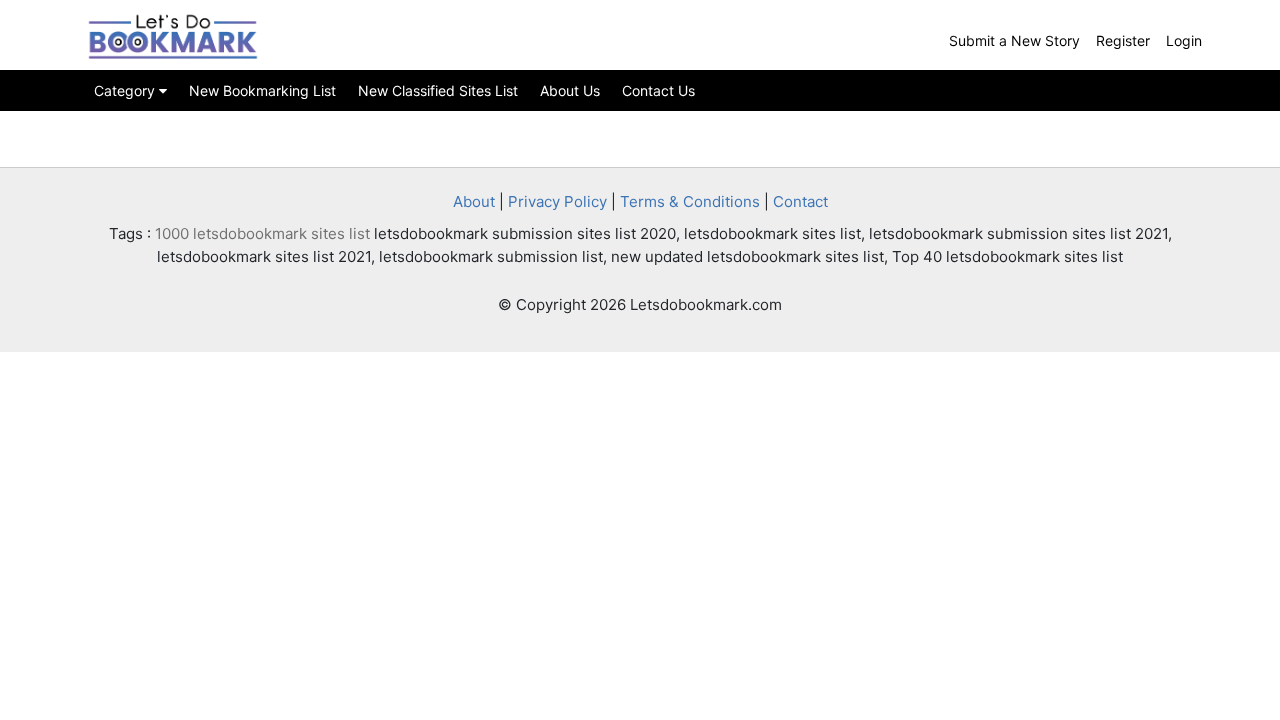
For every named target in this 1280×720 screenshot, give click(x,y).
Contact (800, 201)
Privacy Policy (557, 201)
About (474, 201)
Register (1123, 40)
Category (126, 90)
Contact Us (658, 90)
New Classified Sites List (438, 90)
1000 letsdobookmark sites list (262, 233)
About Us (570, 90)
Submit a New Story (1014, 40)
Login (1184, 40)
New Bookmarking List (262, 90)
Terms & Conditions (690, 201)
